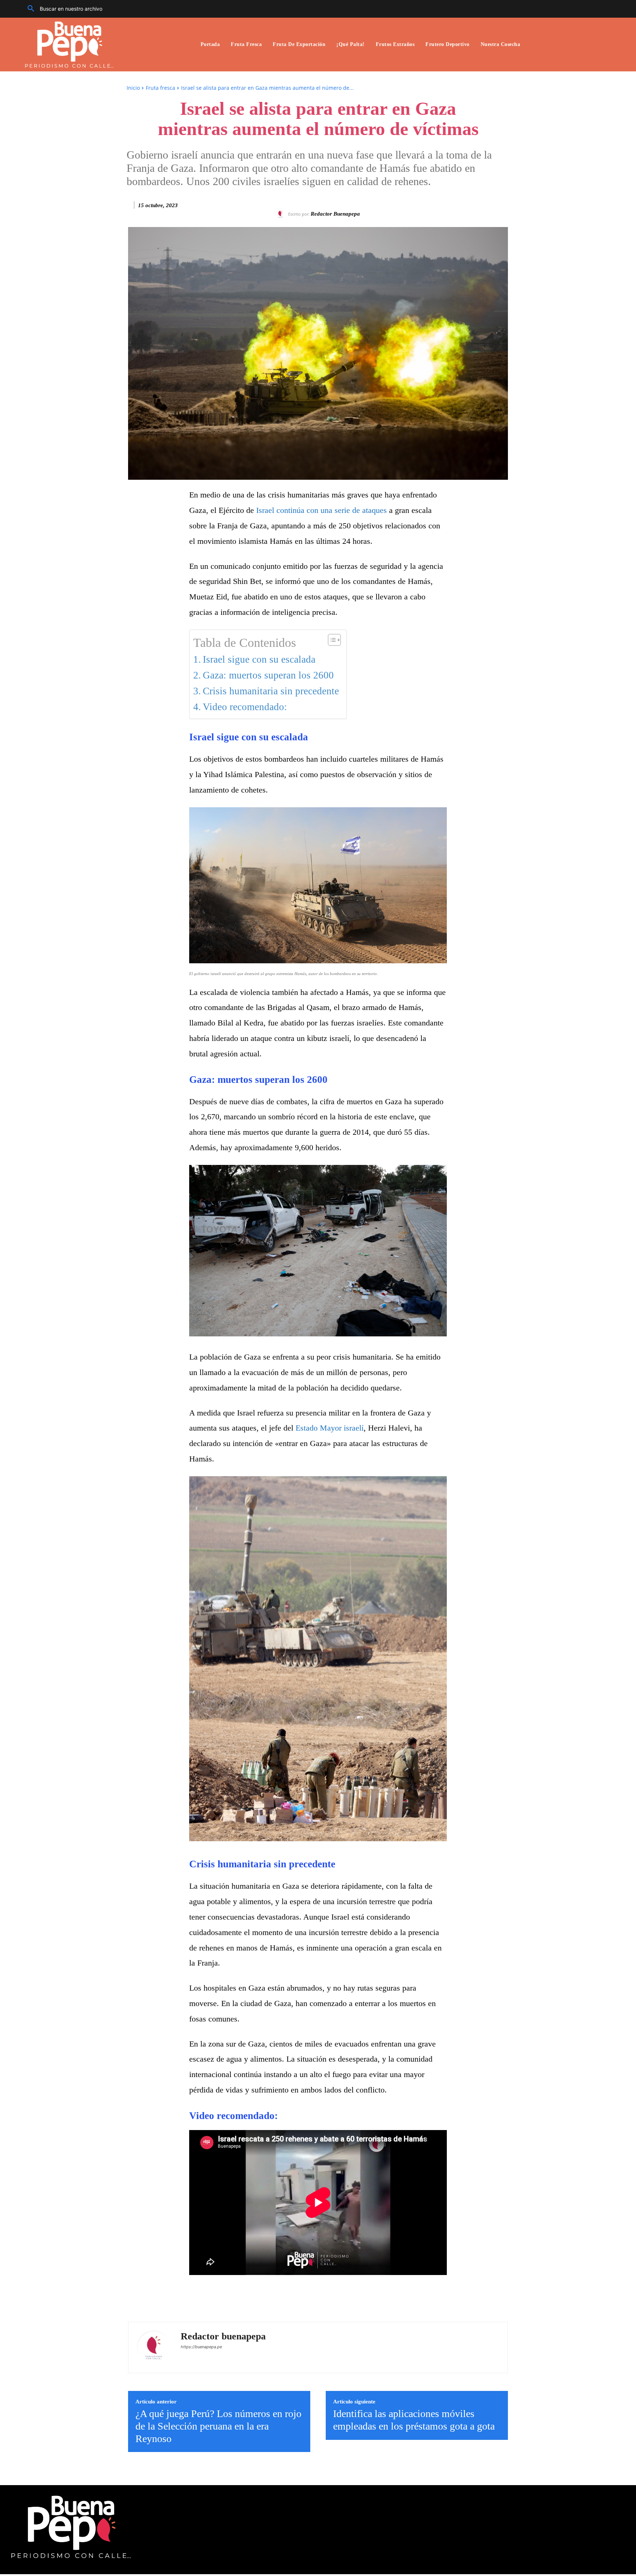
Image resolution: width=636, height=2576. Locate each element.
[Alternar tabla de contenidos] (331, 640)
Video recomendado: (245, 707)
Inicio (133, 88)
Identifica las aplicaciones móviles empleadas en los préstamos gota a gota (414, 2420)
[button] (62, 9)
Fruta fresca (160, 88)
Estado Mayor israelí (330, 1428)
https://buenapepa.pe (201, 2347)
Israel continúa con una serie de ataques (323, 510)
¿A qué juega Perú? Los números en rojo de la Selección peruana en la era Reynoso (218, 2426)
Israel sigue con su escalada (259, 659)
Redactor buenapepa (335, 214)
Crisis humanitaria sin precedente (271, 691)
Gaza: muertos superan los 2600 (268, 675)
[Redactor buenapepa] (282, 214)
